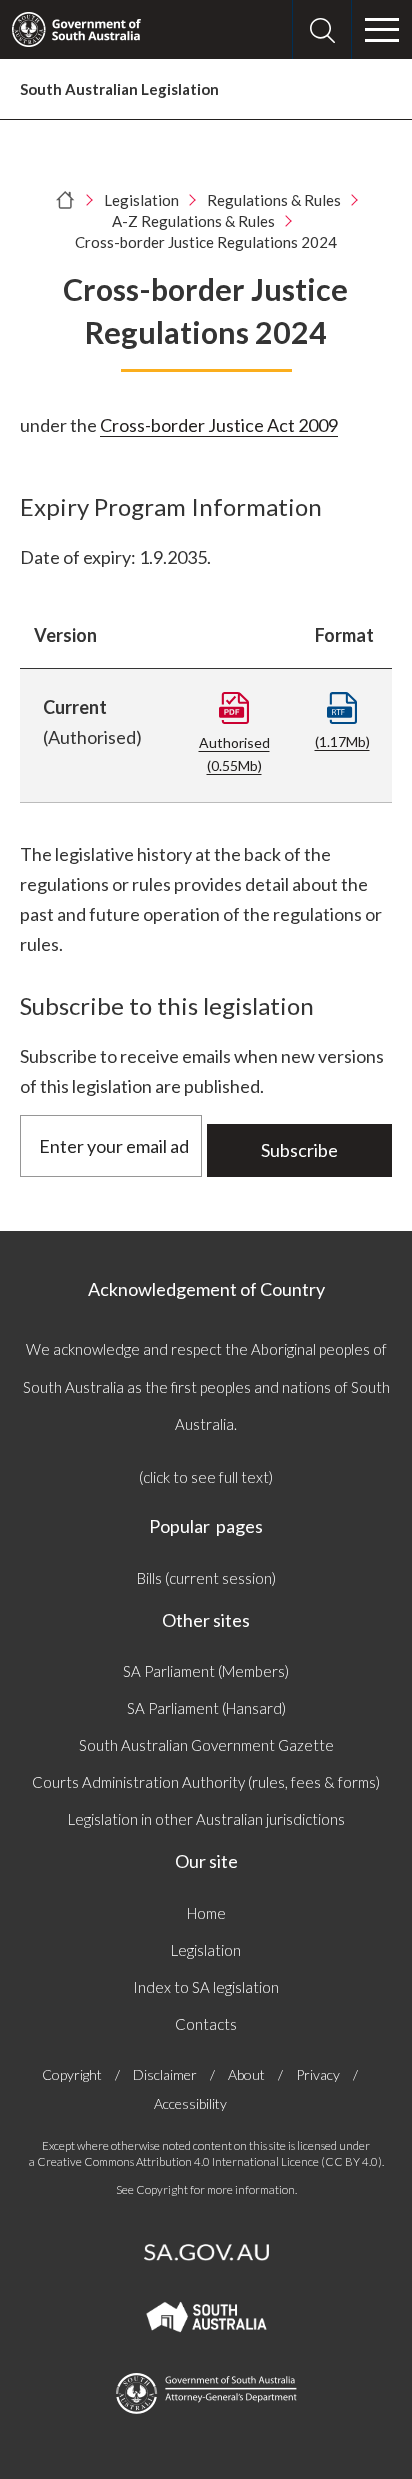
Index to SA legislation (206, 1987)
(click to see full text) (206, 1477)
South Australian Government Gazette (206, 1745)
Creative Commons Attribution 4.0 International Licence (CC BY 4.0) (209, 2161)
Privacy (318, 2074)
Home (206, 1913)
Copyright (72, 2074)
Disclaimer (165, 2074)
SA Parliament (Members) (206, 1671)
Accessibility (190, 2103)
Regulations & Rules (274, 200)
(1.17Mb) (342, 741)
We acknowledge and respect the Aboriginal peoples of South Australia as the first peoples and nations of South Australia (206, 1386)
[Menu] (382, 30)
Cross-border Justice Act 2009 (219, 425)
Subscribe (299, 1150)
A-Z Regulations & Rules (193, 221)
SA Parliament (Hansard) (206, 1708)
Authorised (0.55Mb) (234, 754)
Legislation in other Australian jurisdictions (206, 1819)
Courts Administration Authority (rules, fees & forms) (206, 1782)
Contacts (206, 2024)
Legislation (141, 200)
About (246, 2074)
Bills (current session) (206, 1578)
